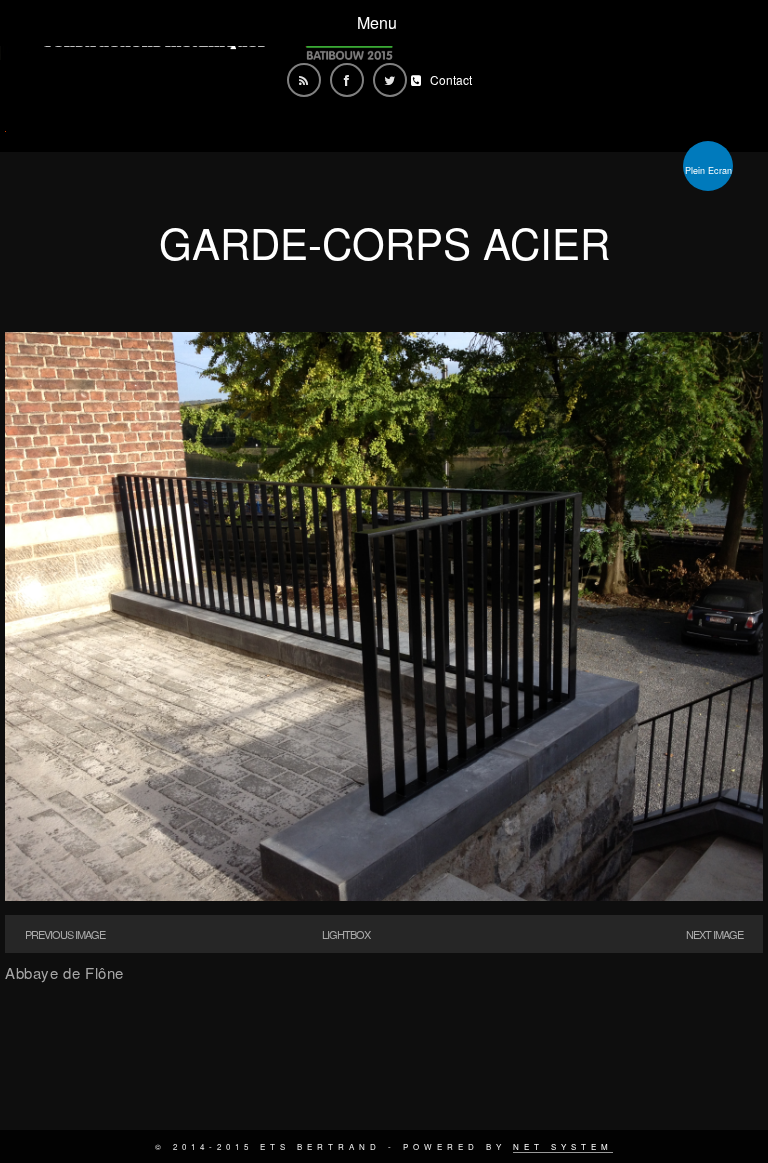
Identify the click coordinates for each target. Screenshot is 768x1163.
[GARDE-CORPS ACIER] (384, 894)
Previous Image (65, 934)
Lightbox (346, 934)
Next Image (714, 934)
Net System (563, 1146)
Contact (451, 79)
